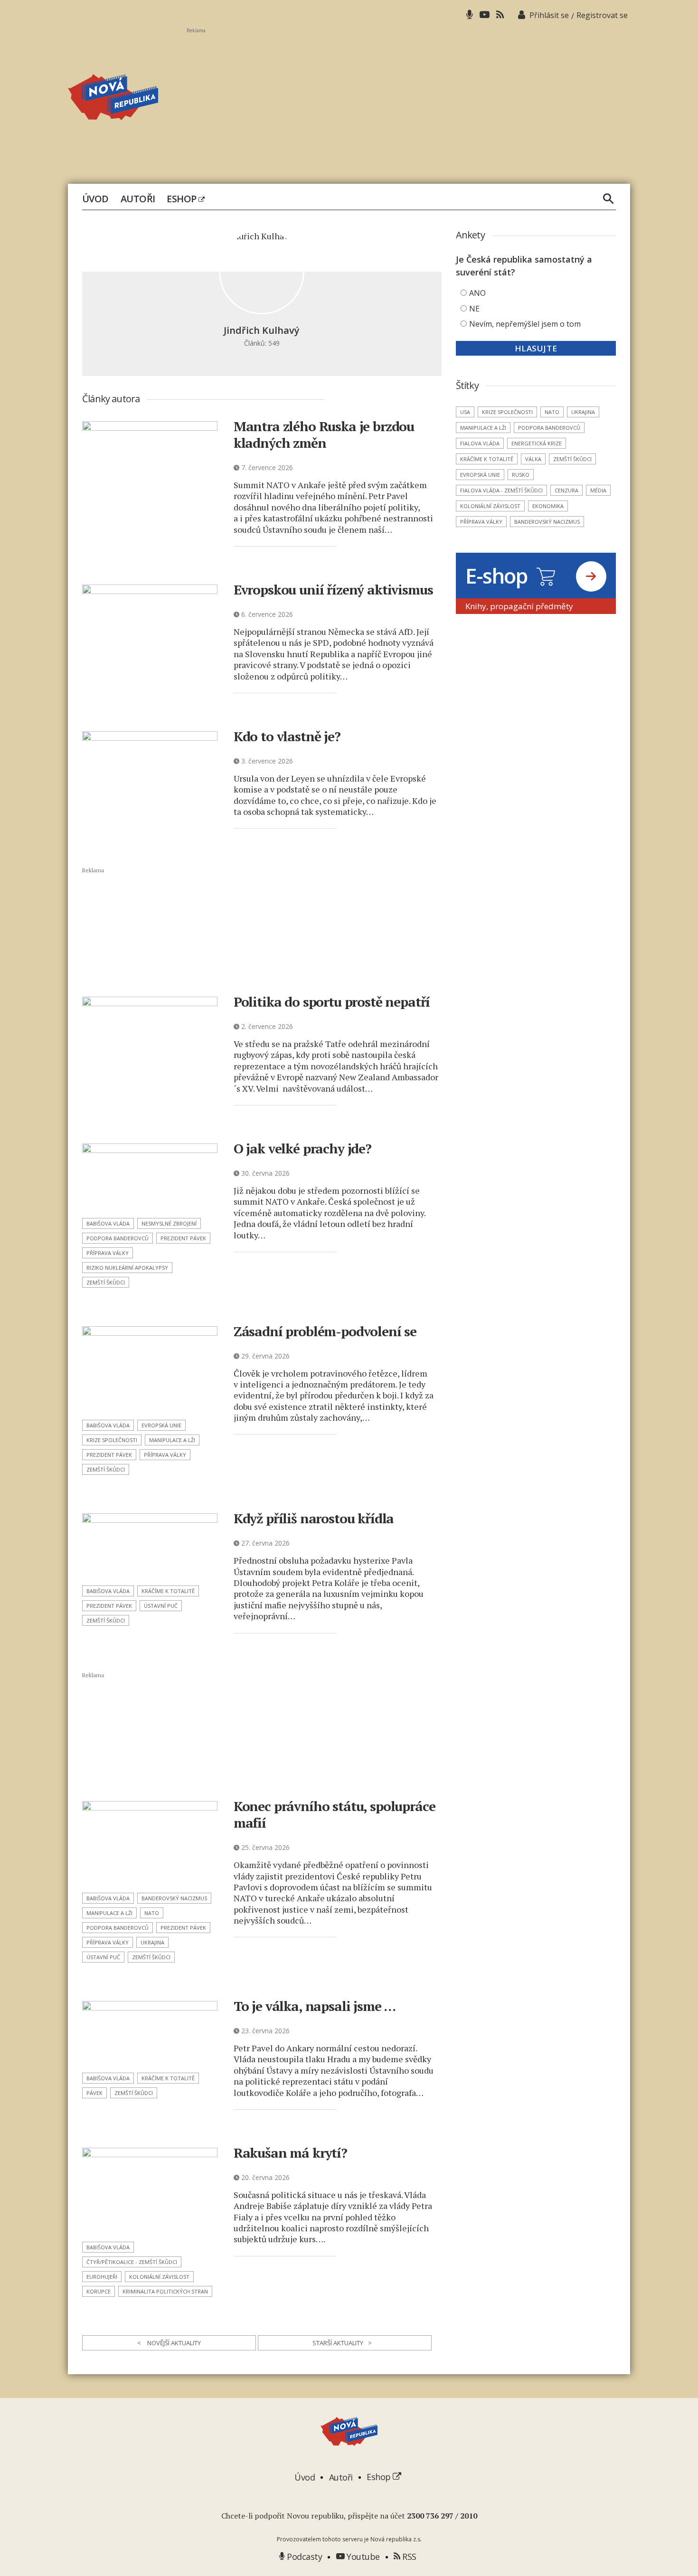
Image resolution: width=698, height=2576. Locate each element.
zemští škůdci (106, 1282)
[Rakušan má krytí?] (150, 2192)
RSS (408, 2557)
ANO (477, 293)
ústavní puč (161, 1606)
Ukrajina (152, 1942)
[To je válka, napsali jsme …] (150, 2034)
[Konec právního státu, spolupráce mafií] (150, 1844)
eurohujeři (102, 2277)
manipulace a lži (172, 1440)
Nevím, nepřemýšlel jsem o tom (525, 324)
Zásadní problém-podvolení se (325, 1331)
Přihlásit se (549, 15)
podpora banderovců (118, 1238)
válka (533, 459)
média (598, 490)
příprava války (108, 1253)
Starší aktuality (342, 2343)
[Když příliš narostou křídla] (150, 1546)
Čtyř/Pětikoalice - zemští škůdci (132, 2262)
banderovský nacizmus (174, 1898)
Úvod (95, 199)
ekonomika (548, 506)
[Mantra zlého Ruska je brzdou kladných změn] (150, 465)
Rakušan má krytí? (290, 2153)
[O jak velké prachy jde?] (150, 1178)
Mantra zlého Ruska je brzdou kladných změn (324, 434)
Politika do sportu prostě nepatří (332, 1002)
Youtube (362, 2557)
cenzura (566, 490)
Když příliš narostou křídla (314, 1518)
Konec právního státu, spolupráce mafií (335, 1814)
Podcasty (303, 2557)
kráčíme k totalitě (168, 1591)
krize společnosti (112, 1440)
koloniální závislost (159, 2277)
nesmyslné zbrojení (169, 1223)
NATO (152, 1913)
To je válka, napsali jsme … (315, 2006)
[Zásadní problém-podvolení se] (150, 1370)
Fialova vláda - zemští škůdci (501, 490)
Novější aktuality (169, 2343)
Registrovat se (602, 15)
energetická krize (537, 443)
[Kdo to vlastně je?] (150, 763)
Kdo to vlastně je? (287, 736)
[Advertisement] (408, 100)
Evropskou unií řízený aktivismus (333, 590)
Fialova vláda (480, 443)
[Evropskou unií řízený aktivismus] (150, 628)
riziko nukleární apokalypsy (127, 1268)
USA (465, 412)
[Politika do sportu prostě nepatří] (150, 1041)
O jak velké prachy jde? (302, 1148)
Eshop (183, 199)
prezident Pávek (183, 1238)
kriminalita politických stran (165, 2291)
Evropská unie (161, 1425)
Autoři (138, 199)
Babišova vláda (108, 1223)
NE (474, 309)
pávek (94, 2093)
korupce (99, 2291)
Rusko (521, 475)
